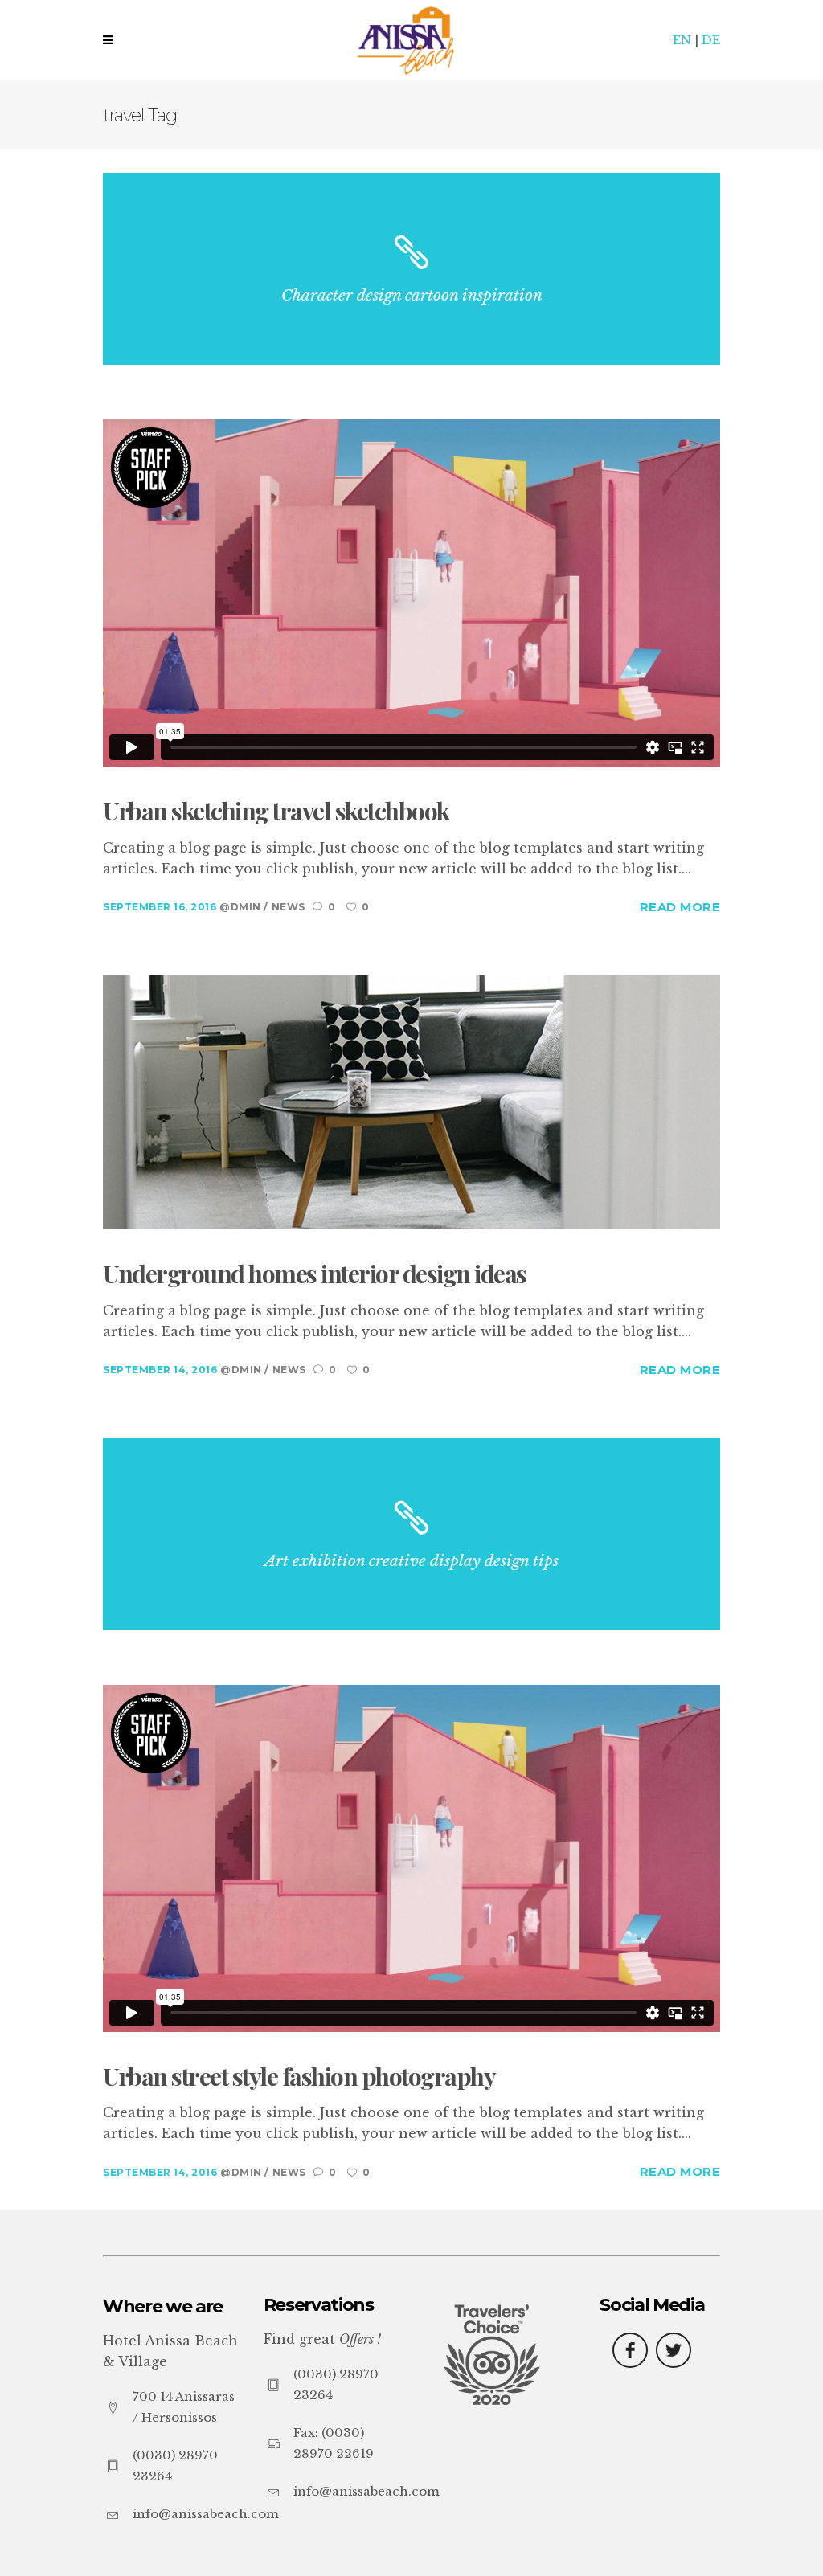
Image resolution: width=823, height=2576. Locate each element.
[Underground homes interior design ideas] (411, 1101)
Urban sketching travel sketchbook (276, 812)
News (289, 907)
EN (682, 40)
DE (711, 40)
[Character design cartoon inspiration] (411, 269)
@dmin (242, 907)
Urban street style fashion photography (299, 2077)
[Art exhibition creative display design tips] (411, 1534)
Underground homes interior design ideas (315, 1274)
